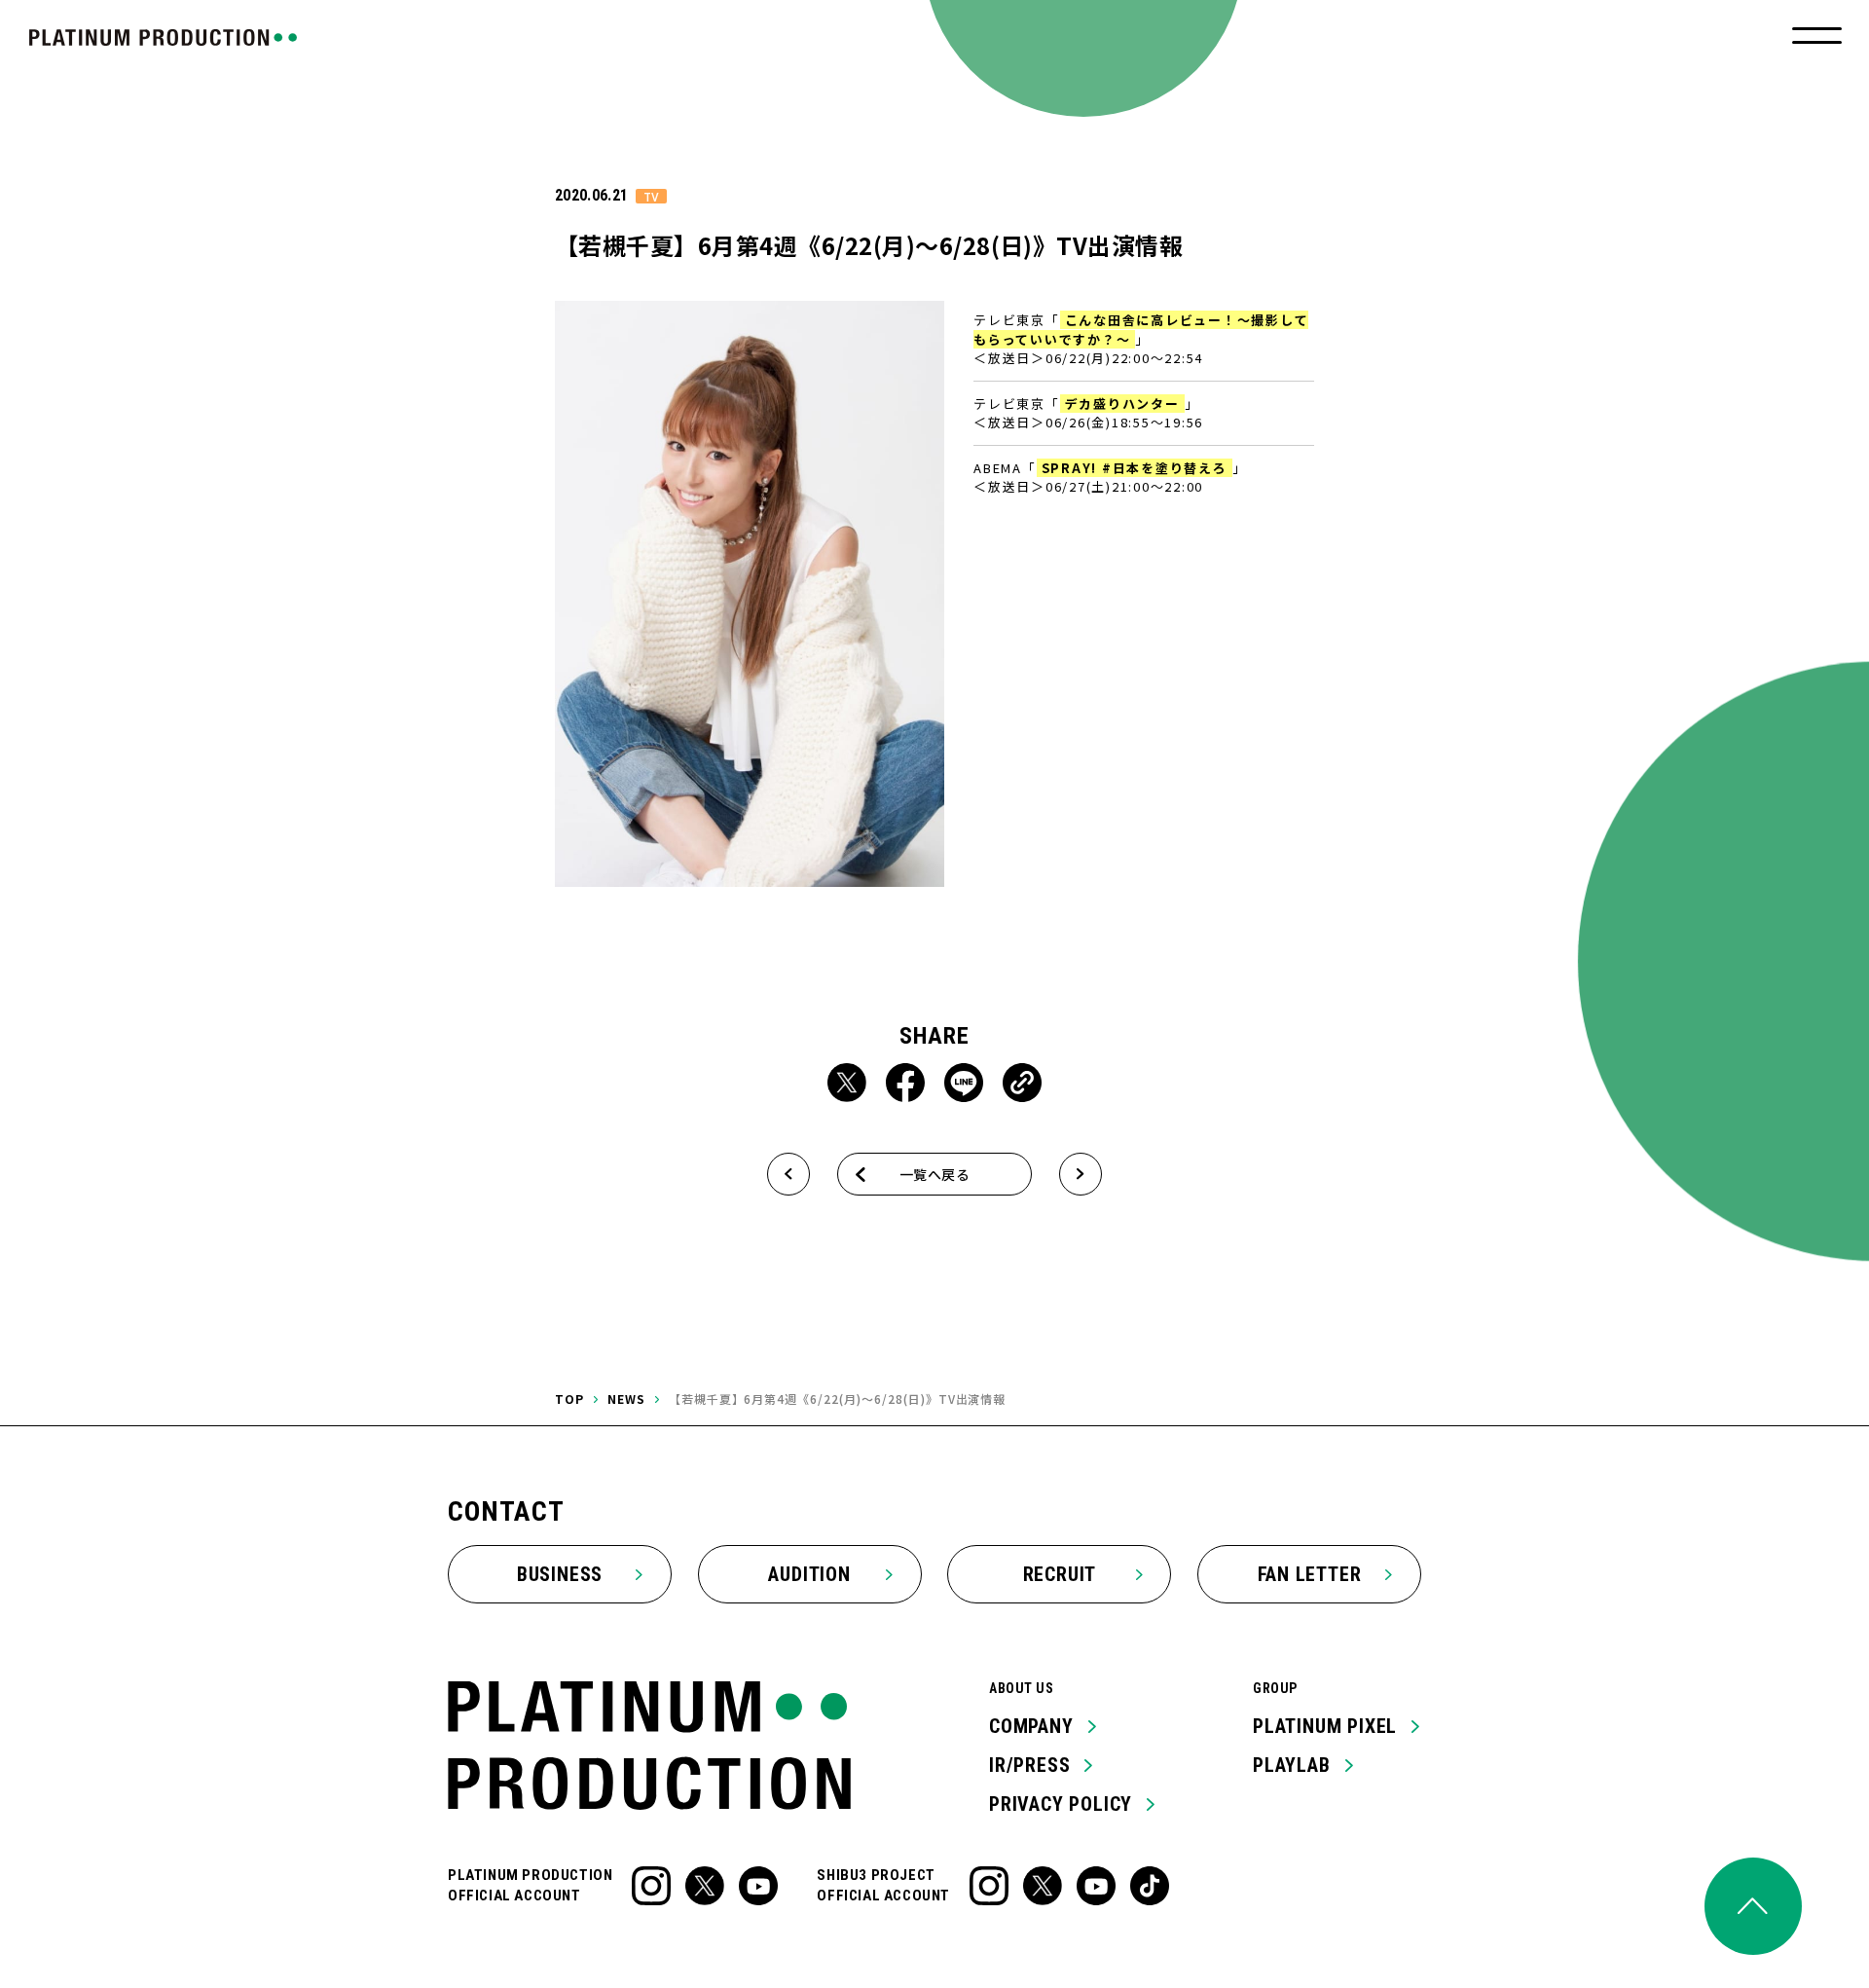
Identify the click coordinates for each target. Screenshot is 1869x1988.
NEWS (626, 1399)
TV (651, 196)
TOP (569, 1399)
